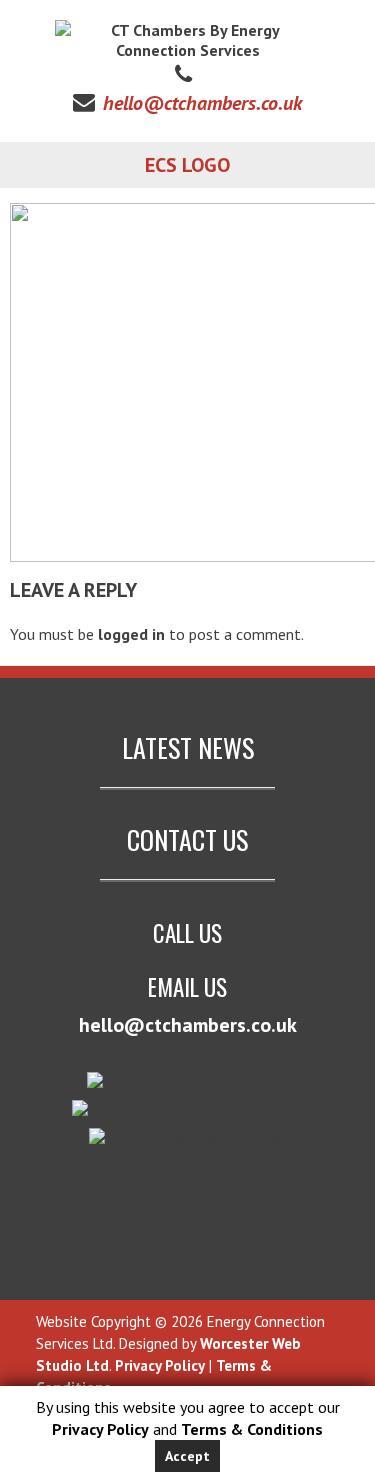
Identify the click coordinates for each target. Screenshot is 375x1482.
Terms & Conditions (252, 1429)
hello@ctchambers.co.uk (202, 103)
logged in (131, 634)
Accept (187, 1456)
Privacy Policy (100, 1429)
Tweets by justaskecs (187, 1202)
